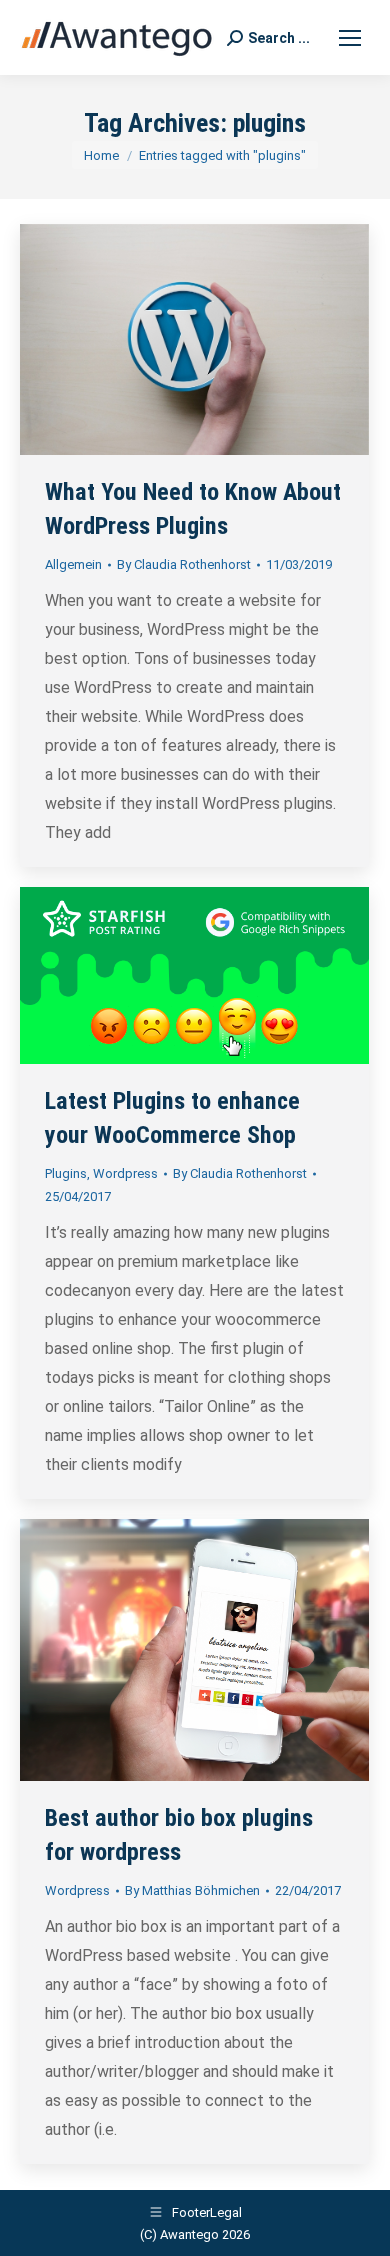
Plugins (66, 1173)
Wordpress (125, 1173)
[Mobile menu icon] (350, 38)
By (184, 564)
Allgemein (73, 564)
